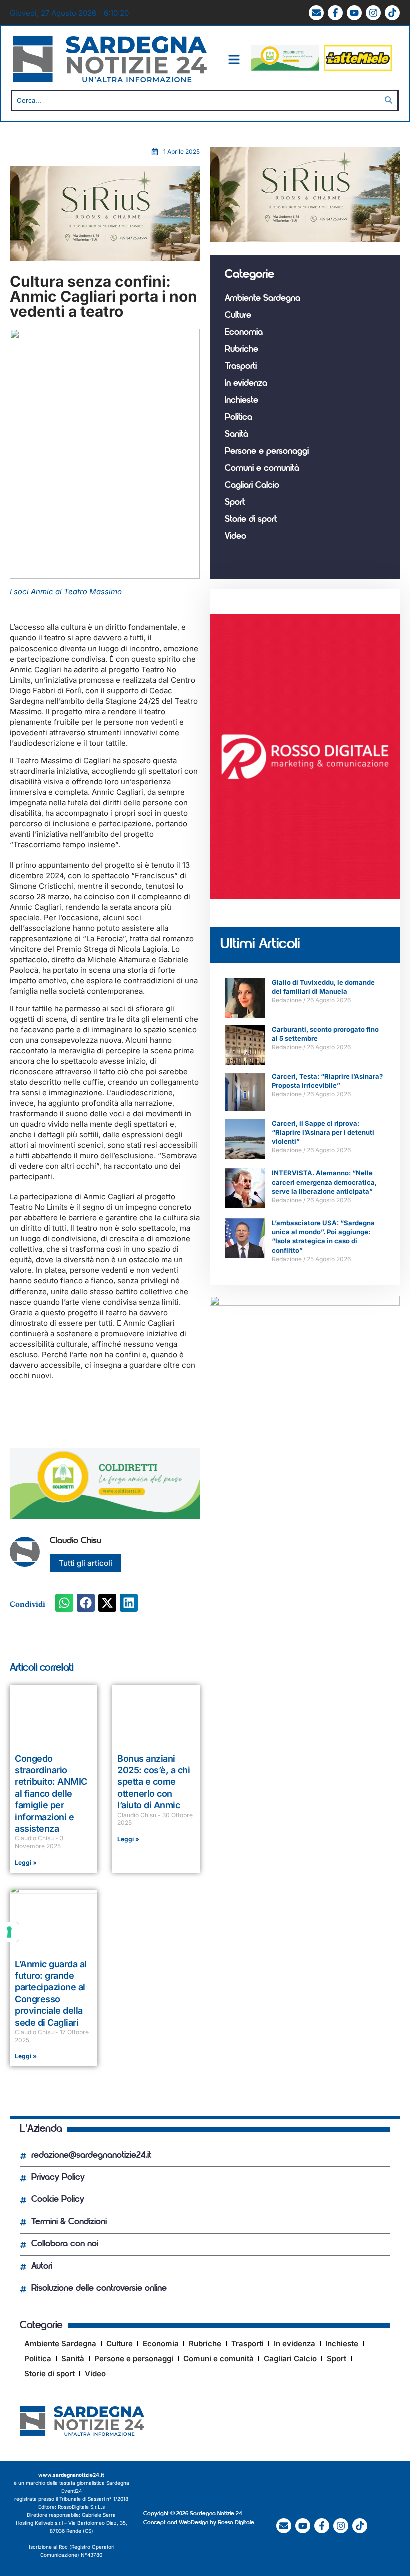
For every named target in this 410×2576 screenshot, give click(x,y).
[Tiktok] (392, 13)
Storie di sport (251, 520)
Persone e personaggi (267, 452)
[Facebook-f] (335, 13)
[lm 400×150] (358, 68)
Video (236, 537)
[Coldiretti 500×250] (305, 1303)
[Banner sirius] (105, 258)
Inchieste (242, 401)
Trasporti (241, 367)
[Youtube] (354, 13)
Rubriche (242, 350)
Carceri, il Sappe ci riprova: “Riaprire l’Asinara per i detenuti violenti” (323, 1132)
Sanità (237, 435)
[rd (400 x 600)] (305, 896)
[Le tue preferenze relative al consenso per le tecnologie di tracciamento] (9, 1932)
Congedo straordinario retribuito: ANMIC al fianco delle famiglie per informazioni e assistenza (51, 1794)
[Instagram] (373, 13)
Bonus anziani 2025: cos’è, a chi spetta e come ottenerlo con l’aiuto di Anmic (154, 1782)
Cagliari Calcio (252, 486)
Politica (239, 418)
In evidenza (246, 384)
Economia (244, 333)
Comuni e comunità (262, 469)
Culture (238, 316)
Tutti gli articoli (86, 1563)
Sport (235, 503)
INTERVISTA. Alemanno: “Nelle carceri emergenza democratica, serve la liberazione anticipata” (324, 1182)
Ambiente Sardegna (263, 299)
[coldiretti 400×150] (285, 68)
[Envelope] (316, 13)
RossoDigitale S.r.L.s (81, 2507)
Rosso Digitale (236, 2523)
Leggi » (26, 1863)
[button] (64, 1603)
